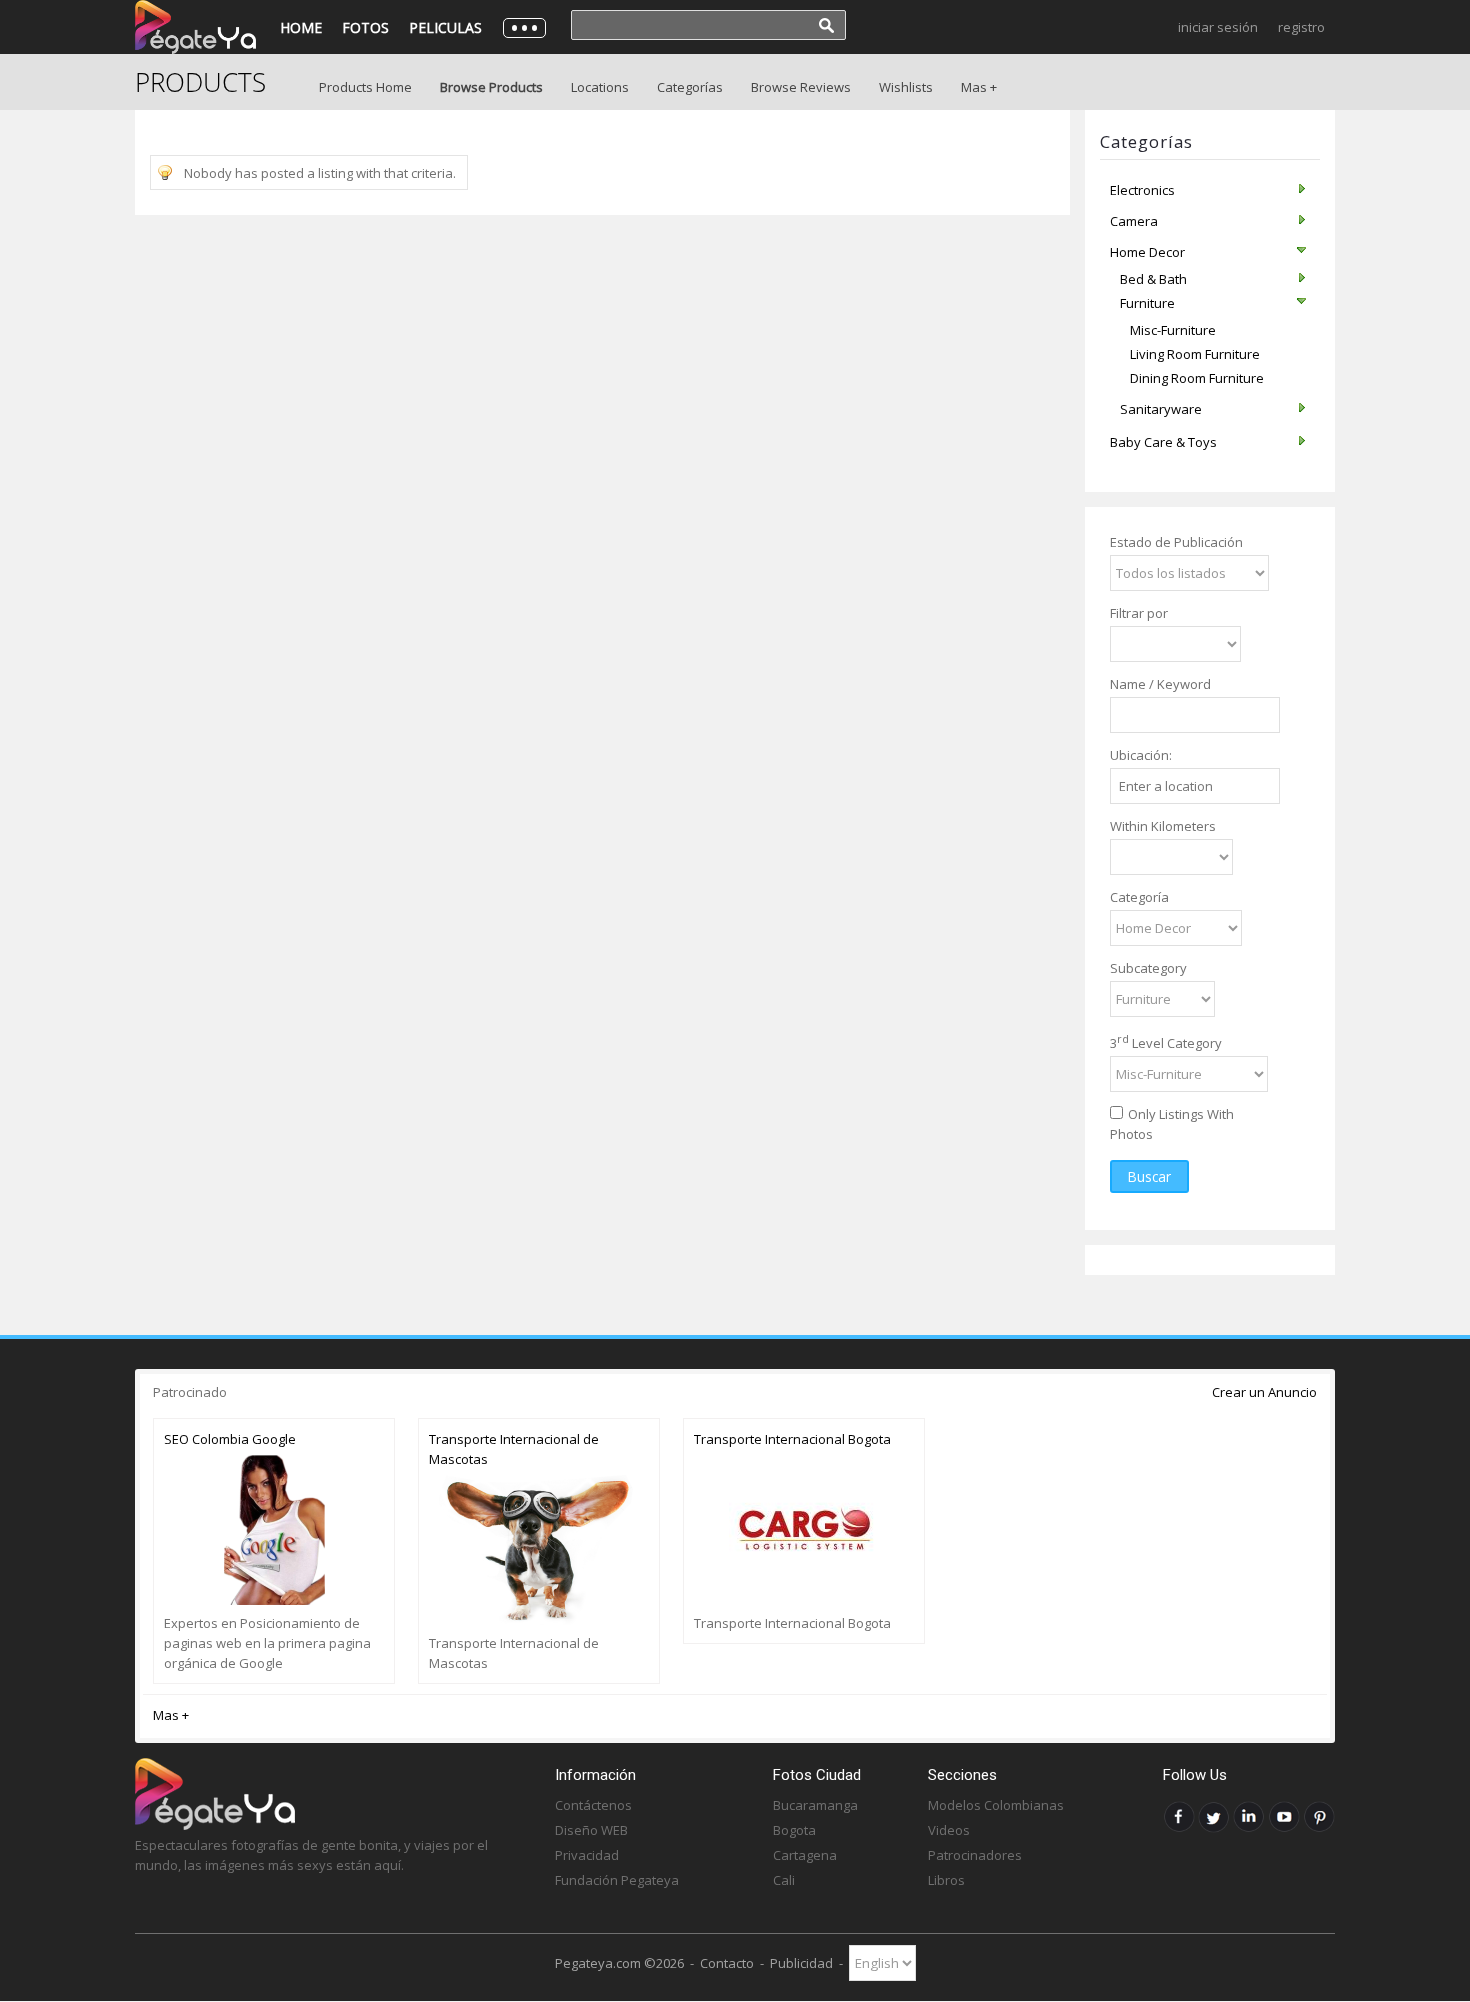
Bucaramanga (815, 1805)
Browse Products (491, 87)
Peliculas (445, 27)
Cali (784, 1880)
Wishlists (906, 87)
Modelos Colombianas (996, 1805)
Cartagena (805, 1855)
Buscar (1149, 1176)
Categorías (690, 87)
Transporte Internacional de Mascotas (514, 1449)
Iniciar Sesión (1218, 27)
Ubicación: (1141, 755)
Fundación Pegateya (617, 1880)
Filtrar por (1139, 613)
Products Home (365, 87)
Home (301, 27)
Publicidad (801, 1963)
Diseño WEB (591, 1830)
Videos (949, 1830)
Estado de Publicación (1176, 542)
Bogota (794, 1830)
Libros (946, 1880)
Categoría (1139, 897)
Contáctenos (593, 1805)
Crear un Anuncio (1264, 1392)
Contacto (727, 1963)
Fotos (365, 27)
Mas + (979, 87)
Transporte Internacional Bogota (792, 1439)
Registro (1301, 27)
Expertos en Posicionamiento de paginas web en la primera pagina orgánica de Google (267, 1643)
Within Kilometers (1163, 826)
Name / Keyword (1160, 684)
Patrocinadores (975, 1855)
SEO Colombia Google (230, 1439)
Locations (600, 87)
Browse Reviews (801, 87)
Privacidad (587, 1855)
